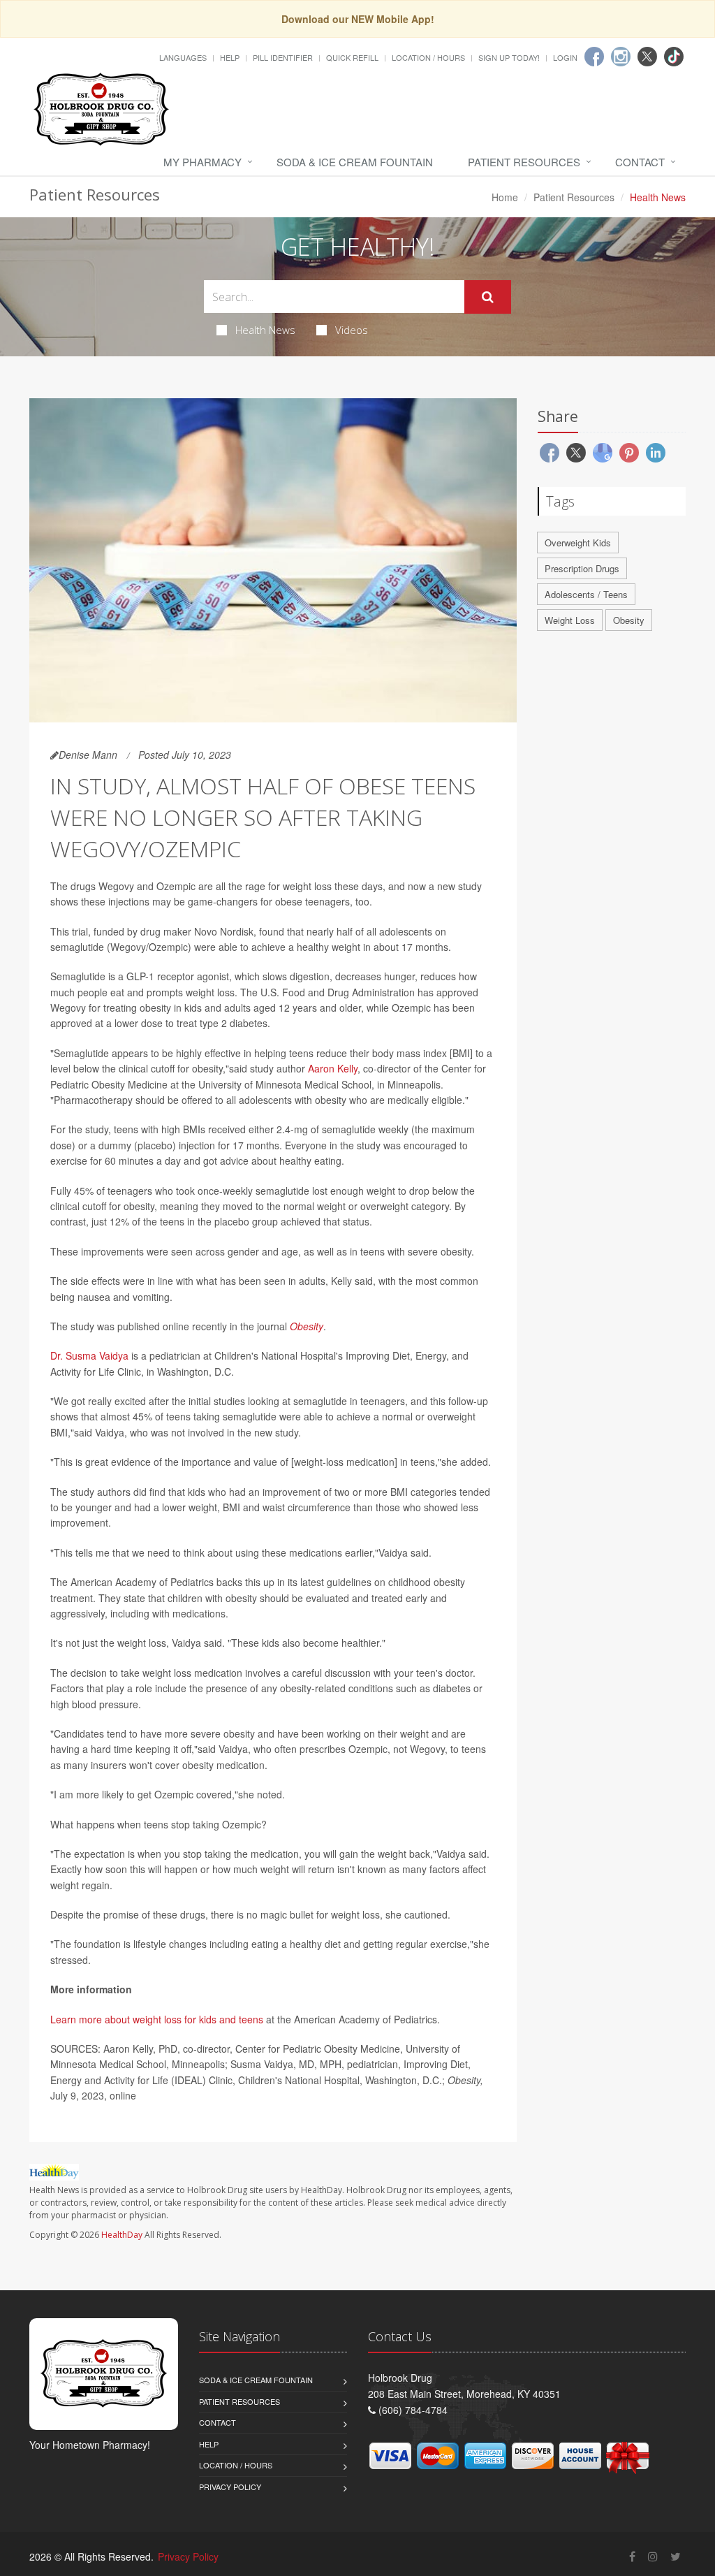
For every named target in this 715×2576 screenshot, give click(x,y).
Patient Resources (524, 162)
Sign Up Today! (509, 57)
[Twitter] (647, 57)
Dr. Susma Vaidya (89, 1355)
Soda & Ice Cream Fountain (355, 162)
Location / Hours (428, 57)
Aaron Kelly (333, 1068)
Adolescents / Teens (586, 594)
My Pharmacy (202, 162)
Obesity (307, 1326)
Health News (265, 330)
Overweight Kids (578, 543)
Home (505, 197)
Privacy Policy (230, 2487)
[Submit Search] (488, 297)
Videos (352, 330)
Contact (640, 162)
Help (230, 57)
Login (565, 57)
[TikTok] (674, 57)
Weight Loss (570, 620)
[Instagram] (621, 57)
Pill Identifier (283, 57)
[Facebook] (594, 57)
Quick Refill (352, 57)
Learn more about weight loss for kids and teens (157, 2019)
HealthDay (122, 2235)
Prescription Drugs (582, 568)
